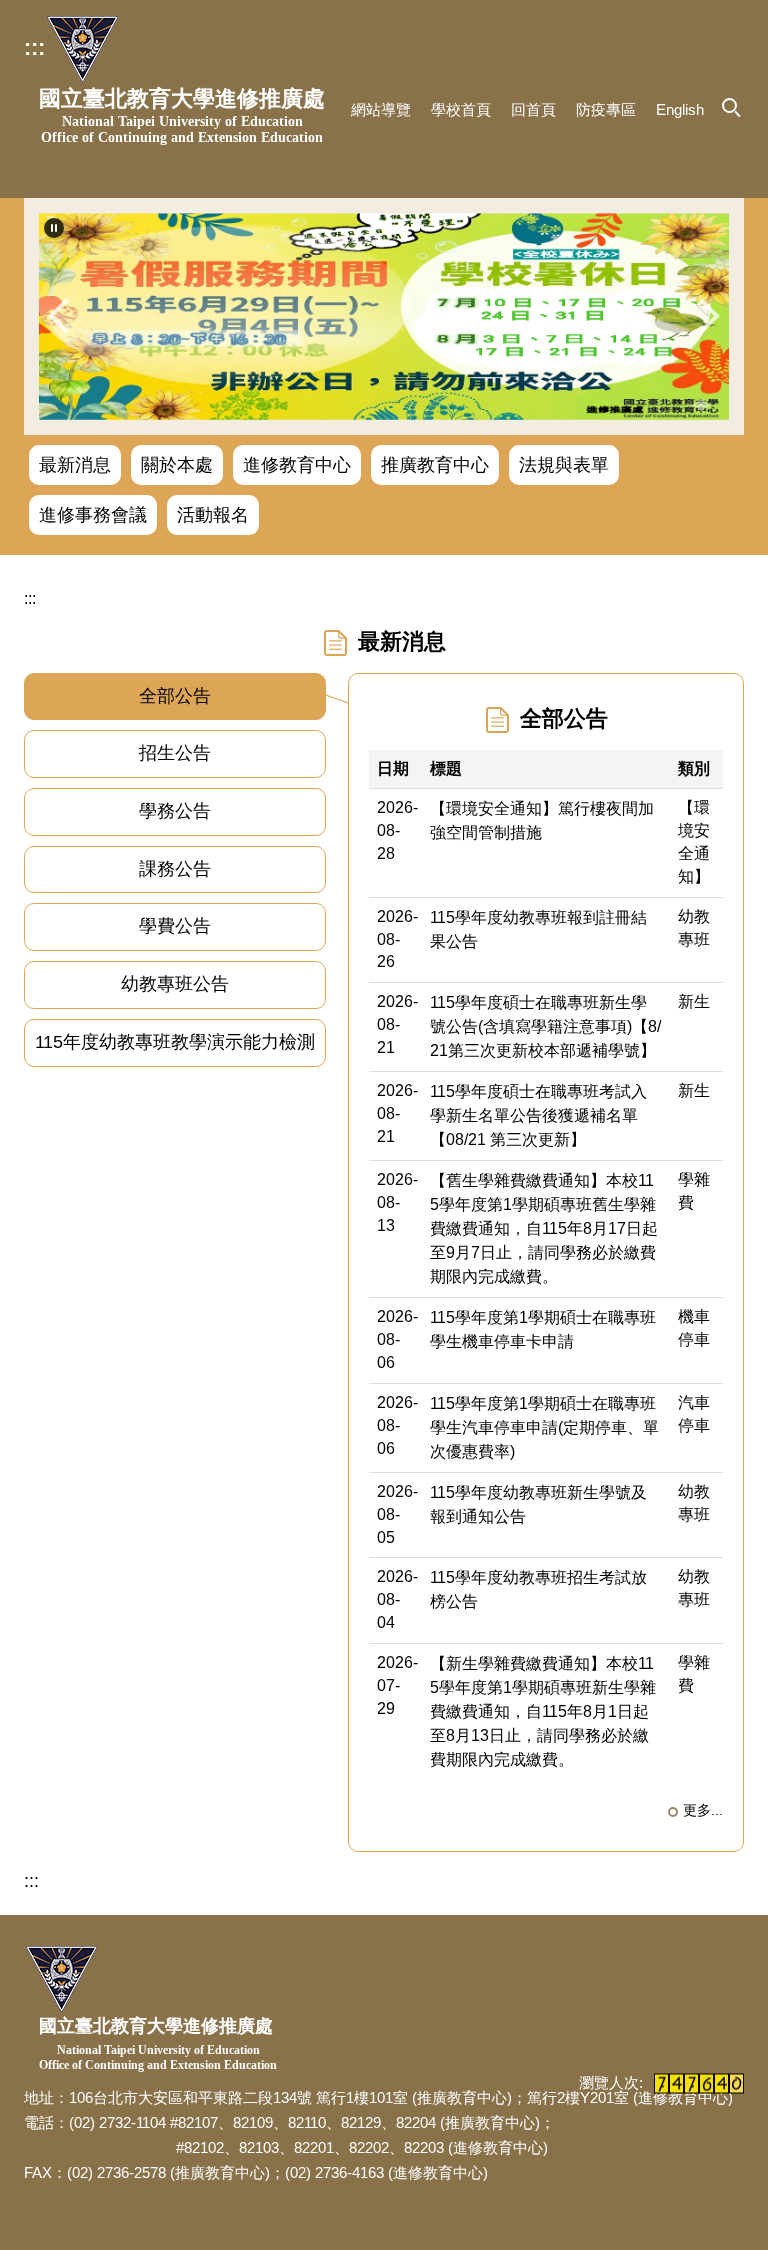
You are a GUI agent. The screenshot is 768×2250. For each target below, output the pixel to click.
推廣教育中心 (435, 465)
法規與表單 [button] (564, 465)
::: (34, 47)
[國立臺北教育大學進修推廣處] (82, 49)
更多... (703, 1810)
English (680, 109)
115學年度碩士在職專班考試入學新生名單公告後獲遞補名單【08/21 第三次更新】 (538, 1115)
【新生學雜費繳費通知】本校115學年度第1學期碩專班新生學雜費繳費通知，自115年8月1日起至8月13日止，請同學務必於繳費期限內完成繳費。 (543, 1711)
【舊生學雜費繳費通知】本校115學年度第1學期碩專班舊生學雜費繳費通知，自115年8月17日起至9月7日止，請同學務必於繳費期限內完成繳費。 (544, 1228)
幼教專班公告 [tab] (175, 984)
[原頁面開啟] (384, 316)
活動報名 (213, 515)
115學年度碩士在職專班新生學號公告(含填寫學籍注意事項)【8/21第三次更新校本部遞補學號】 (545, 1026)
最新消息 (75, 465)
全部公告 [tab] (175, 696)
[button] (54, 228)
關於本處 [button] (177, 465)
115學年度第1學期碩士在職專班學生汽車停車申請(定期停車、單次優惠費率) (544, 1427)
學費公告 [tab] (175, 926)
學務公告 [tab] (175, 811)
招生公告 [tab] (175, 753)
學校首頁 (461, 109)
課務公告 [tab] (175, 869)
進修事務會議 (93, 515)
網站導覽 (381, 109)
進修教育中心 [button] (297, 465)
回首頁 (533, 109)
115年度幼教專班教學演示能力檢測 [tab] (175, 1042)
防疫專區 (606, 109)
